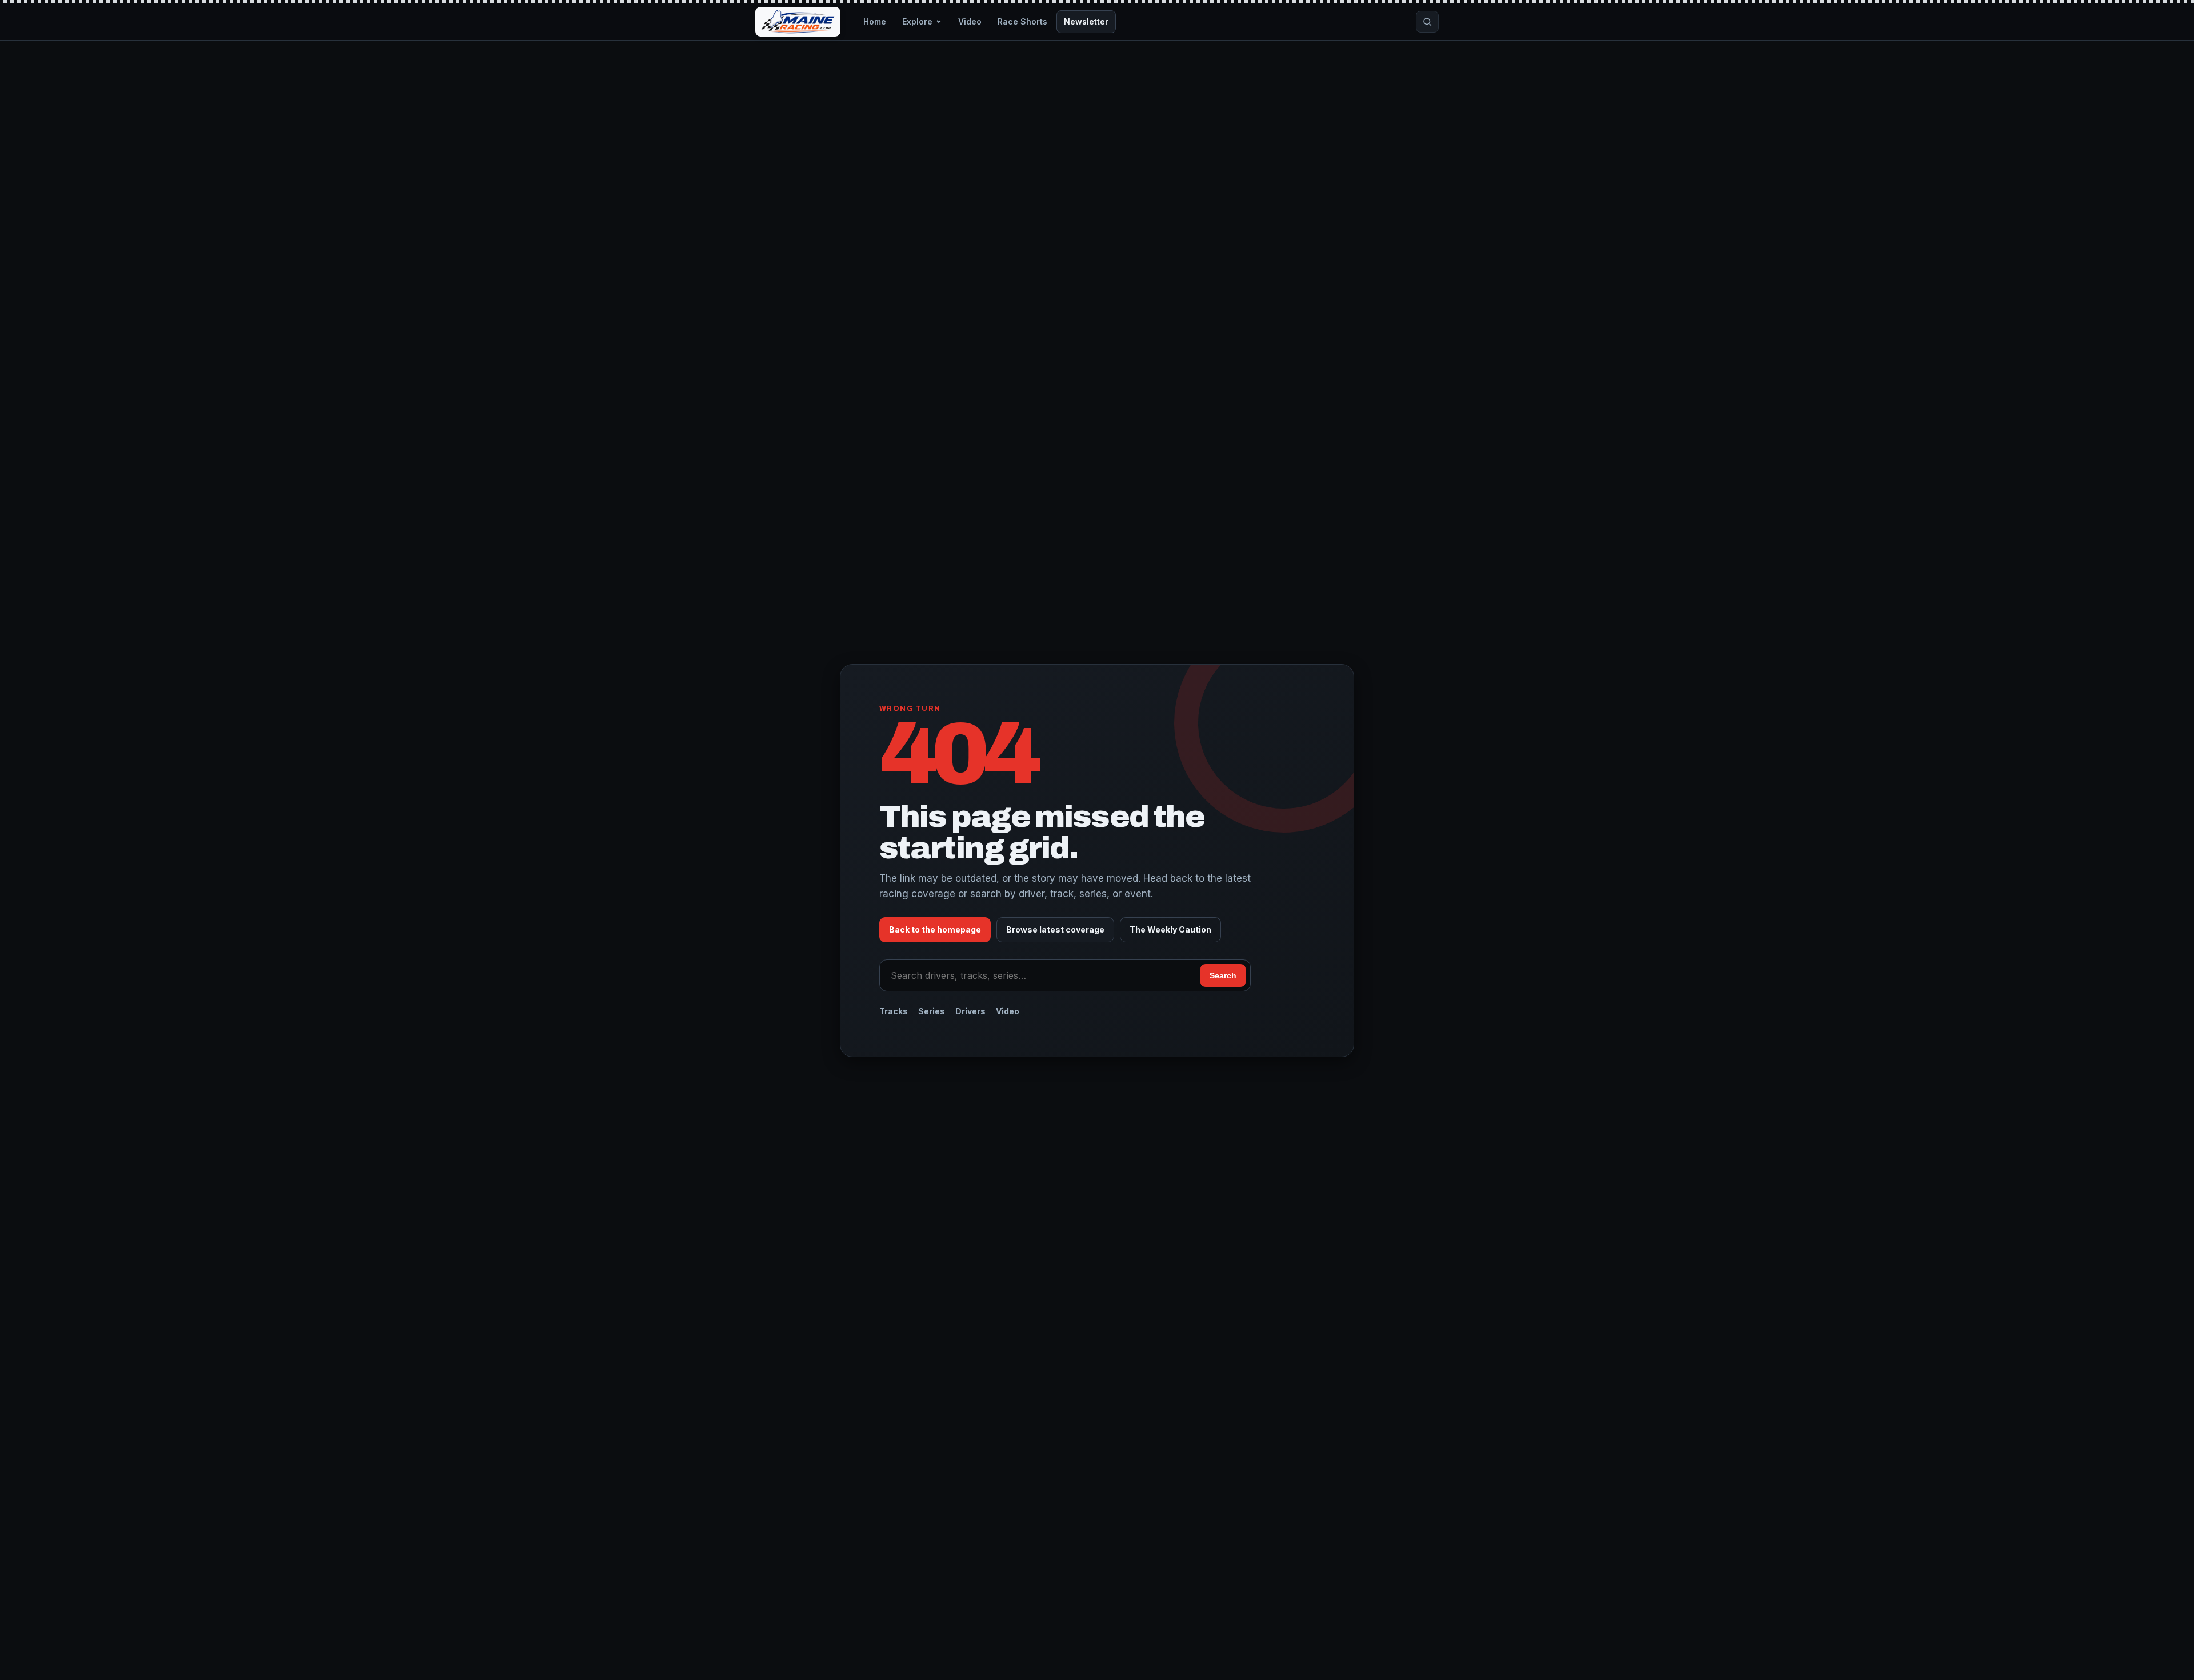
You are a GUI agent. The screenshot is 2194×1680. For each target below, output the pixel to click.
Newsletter (1086, 21)
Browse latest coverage (1055, 929)
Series (932, 1011)
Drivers (970, 1011)
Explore (917, 21)
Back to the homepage (935, 929)
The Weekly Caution (1170, 929)
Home (875, 21)
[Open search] (1427, 22)
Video (970, 21)
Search (1223, 975)
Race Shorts (1022, 21)
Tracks (894, 1011)
